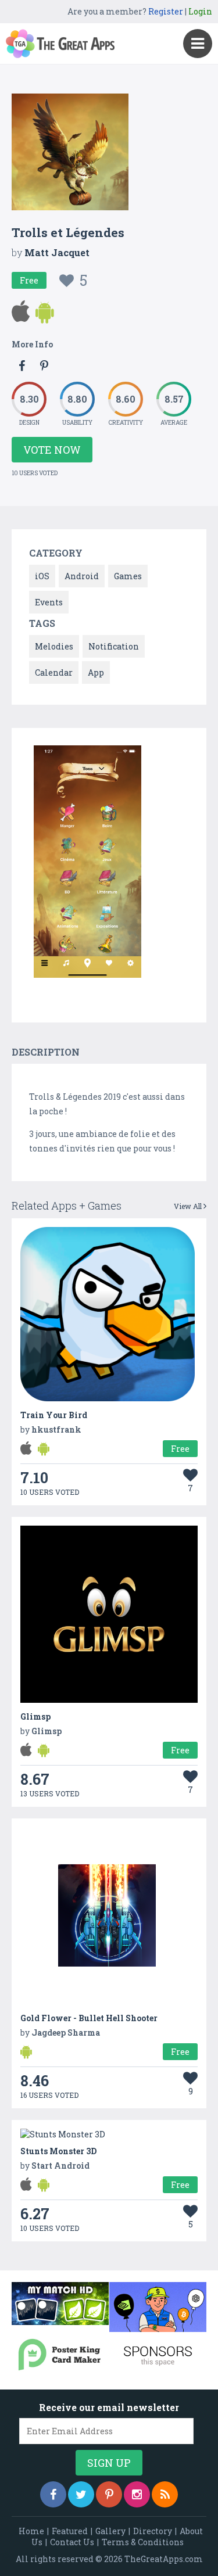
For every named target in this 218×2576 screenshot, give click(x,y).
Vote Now (52, 450)
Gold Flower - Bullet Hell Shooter (89, 2018)
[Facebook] (53, 2494)
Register (166, 11)
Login (200, 11)
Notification (114, 646)
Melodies (54, 646)
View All (189, 1206)
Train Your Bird (54, 1415)
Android (82, 576)
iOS (42, 576)
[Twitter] (81, 2494)
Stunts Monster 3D (58, 2151)
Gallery (110, 2531)
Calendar (54, 672)
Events (49, 602)
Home (31, 2531)
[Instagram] (137, 2494)
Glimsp (35, 1716)
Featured (70, 2531)
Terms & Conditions (143, 2542)
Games (128, 576)
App (96, 672)
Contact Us (72, 2542)
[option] (87, 864)
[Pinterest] (109, 2494)
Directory (153, 2531)
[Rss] (165, 2494)
